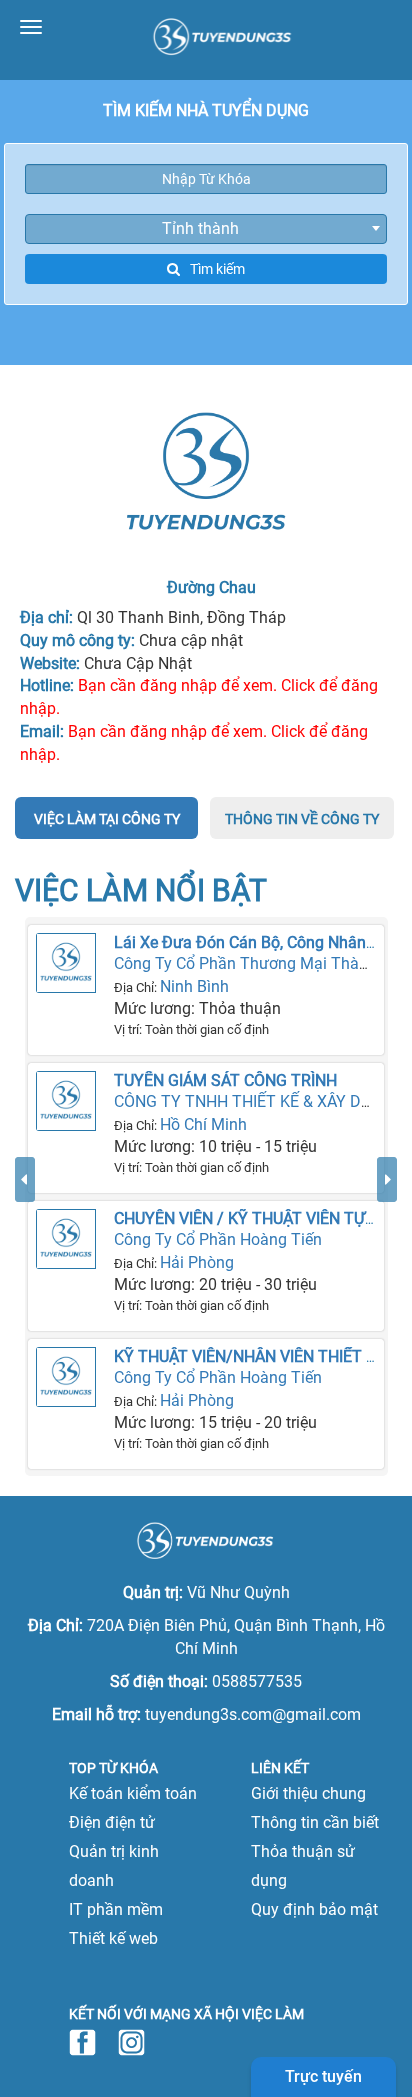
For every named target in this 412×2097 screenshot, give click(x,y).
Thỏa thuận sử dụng (303, 1866)
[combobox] (206, 229)
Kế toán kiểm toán (133, 1793)
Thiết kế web (113, 1938)
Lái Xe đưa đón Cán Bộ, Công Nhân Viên (257, 942)
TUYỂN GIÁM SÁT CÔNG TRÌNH (225, 1080)
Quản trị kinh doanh (114, 1866)
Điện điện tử (112, 1822)
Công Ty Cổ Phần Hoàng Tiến (218, 1239)
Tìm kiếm (217, 269)
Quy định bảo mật (314, 1909)
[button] (25, 1316)
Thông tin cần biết (315, 1822)
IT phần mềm (116, 1909)
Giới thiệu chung (308, 1793)
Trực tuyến (323, 2076)
